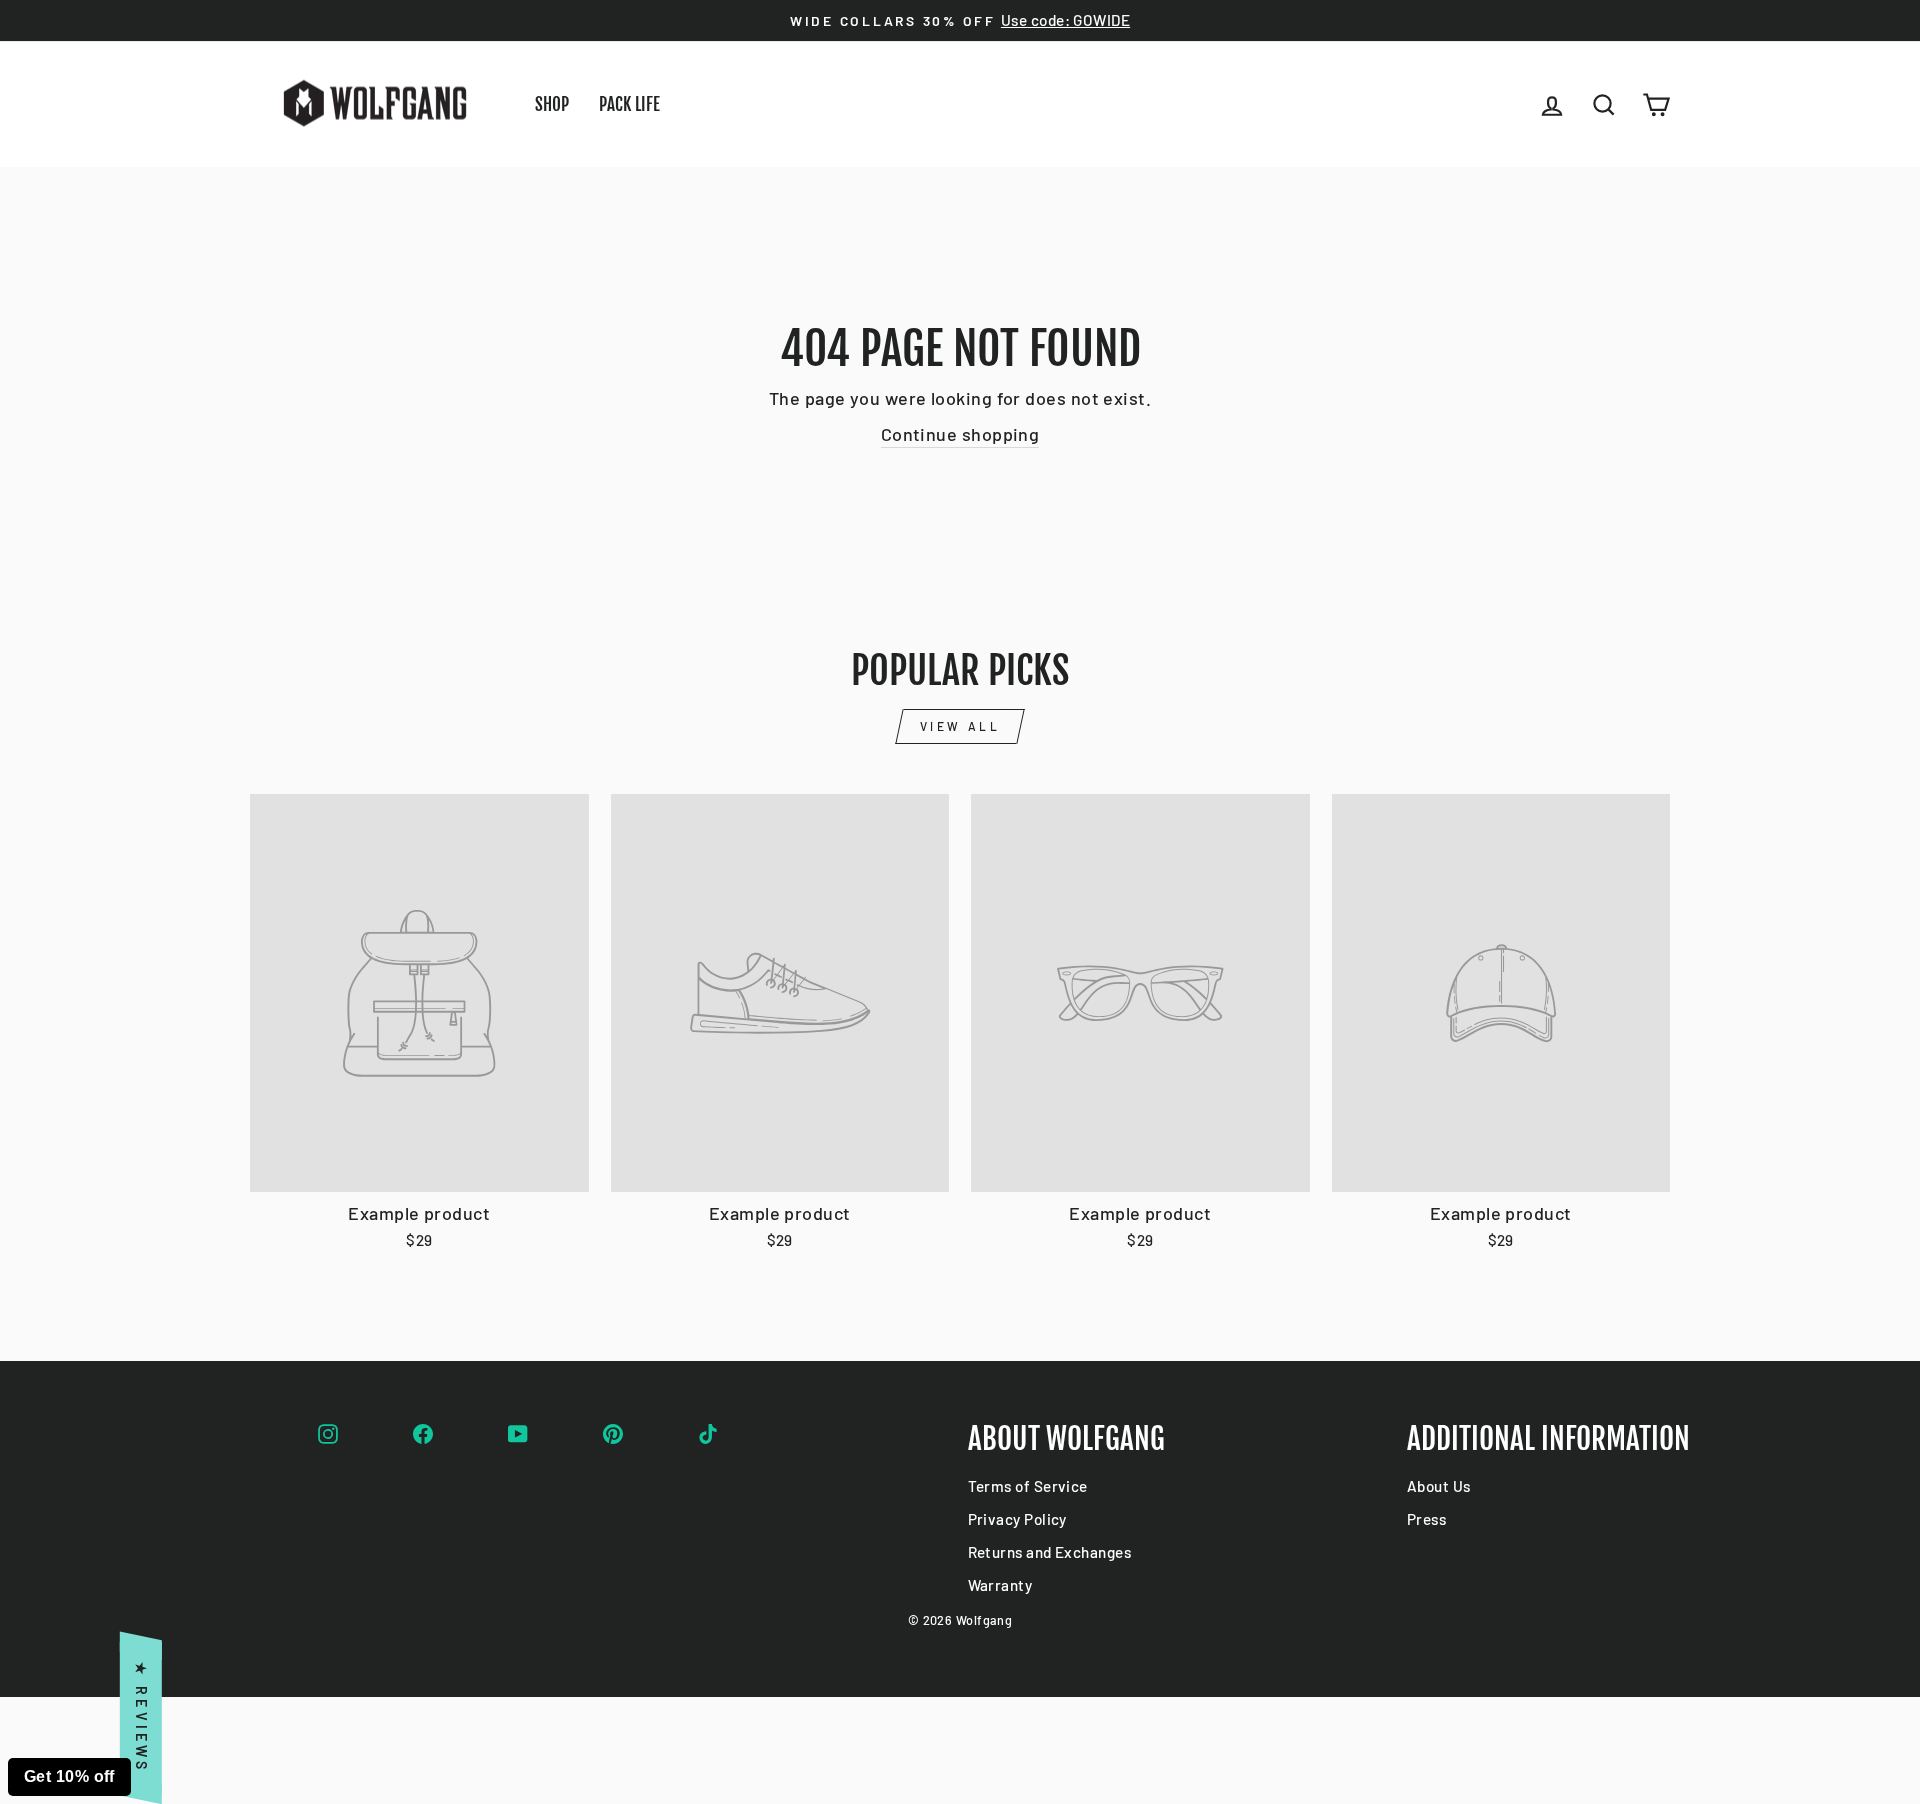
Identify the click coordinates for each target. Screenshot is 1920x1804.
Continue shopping (960, 434)
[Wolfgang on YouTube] (518, 1431)
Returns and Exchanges (1049, 1552)
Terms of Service (1028, 1486)
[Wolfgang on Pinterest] (613, 1431)
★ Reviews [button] (141, 1718)
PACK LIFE (629, 104)
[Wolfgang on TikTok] (708, 1431)
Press (1426, 1519)
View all (960, 726)
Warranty (1000, 1585)
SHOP (552, 104)
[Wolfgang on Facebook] (423, 1431)
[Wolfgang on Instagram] (328, 1431)
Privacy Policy (1017, 1519)
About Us (1439, 1486)
